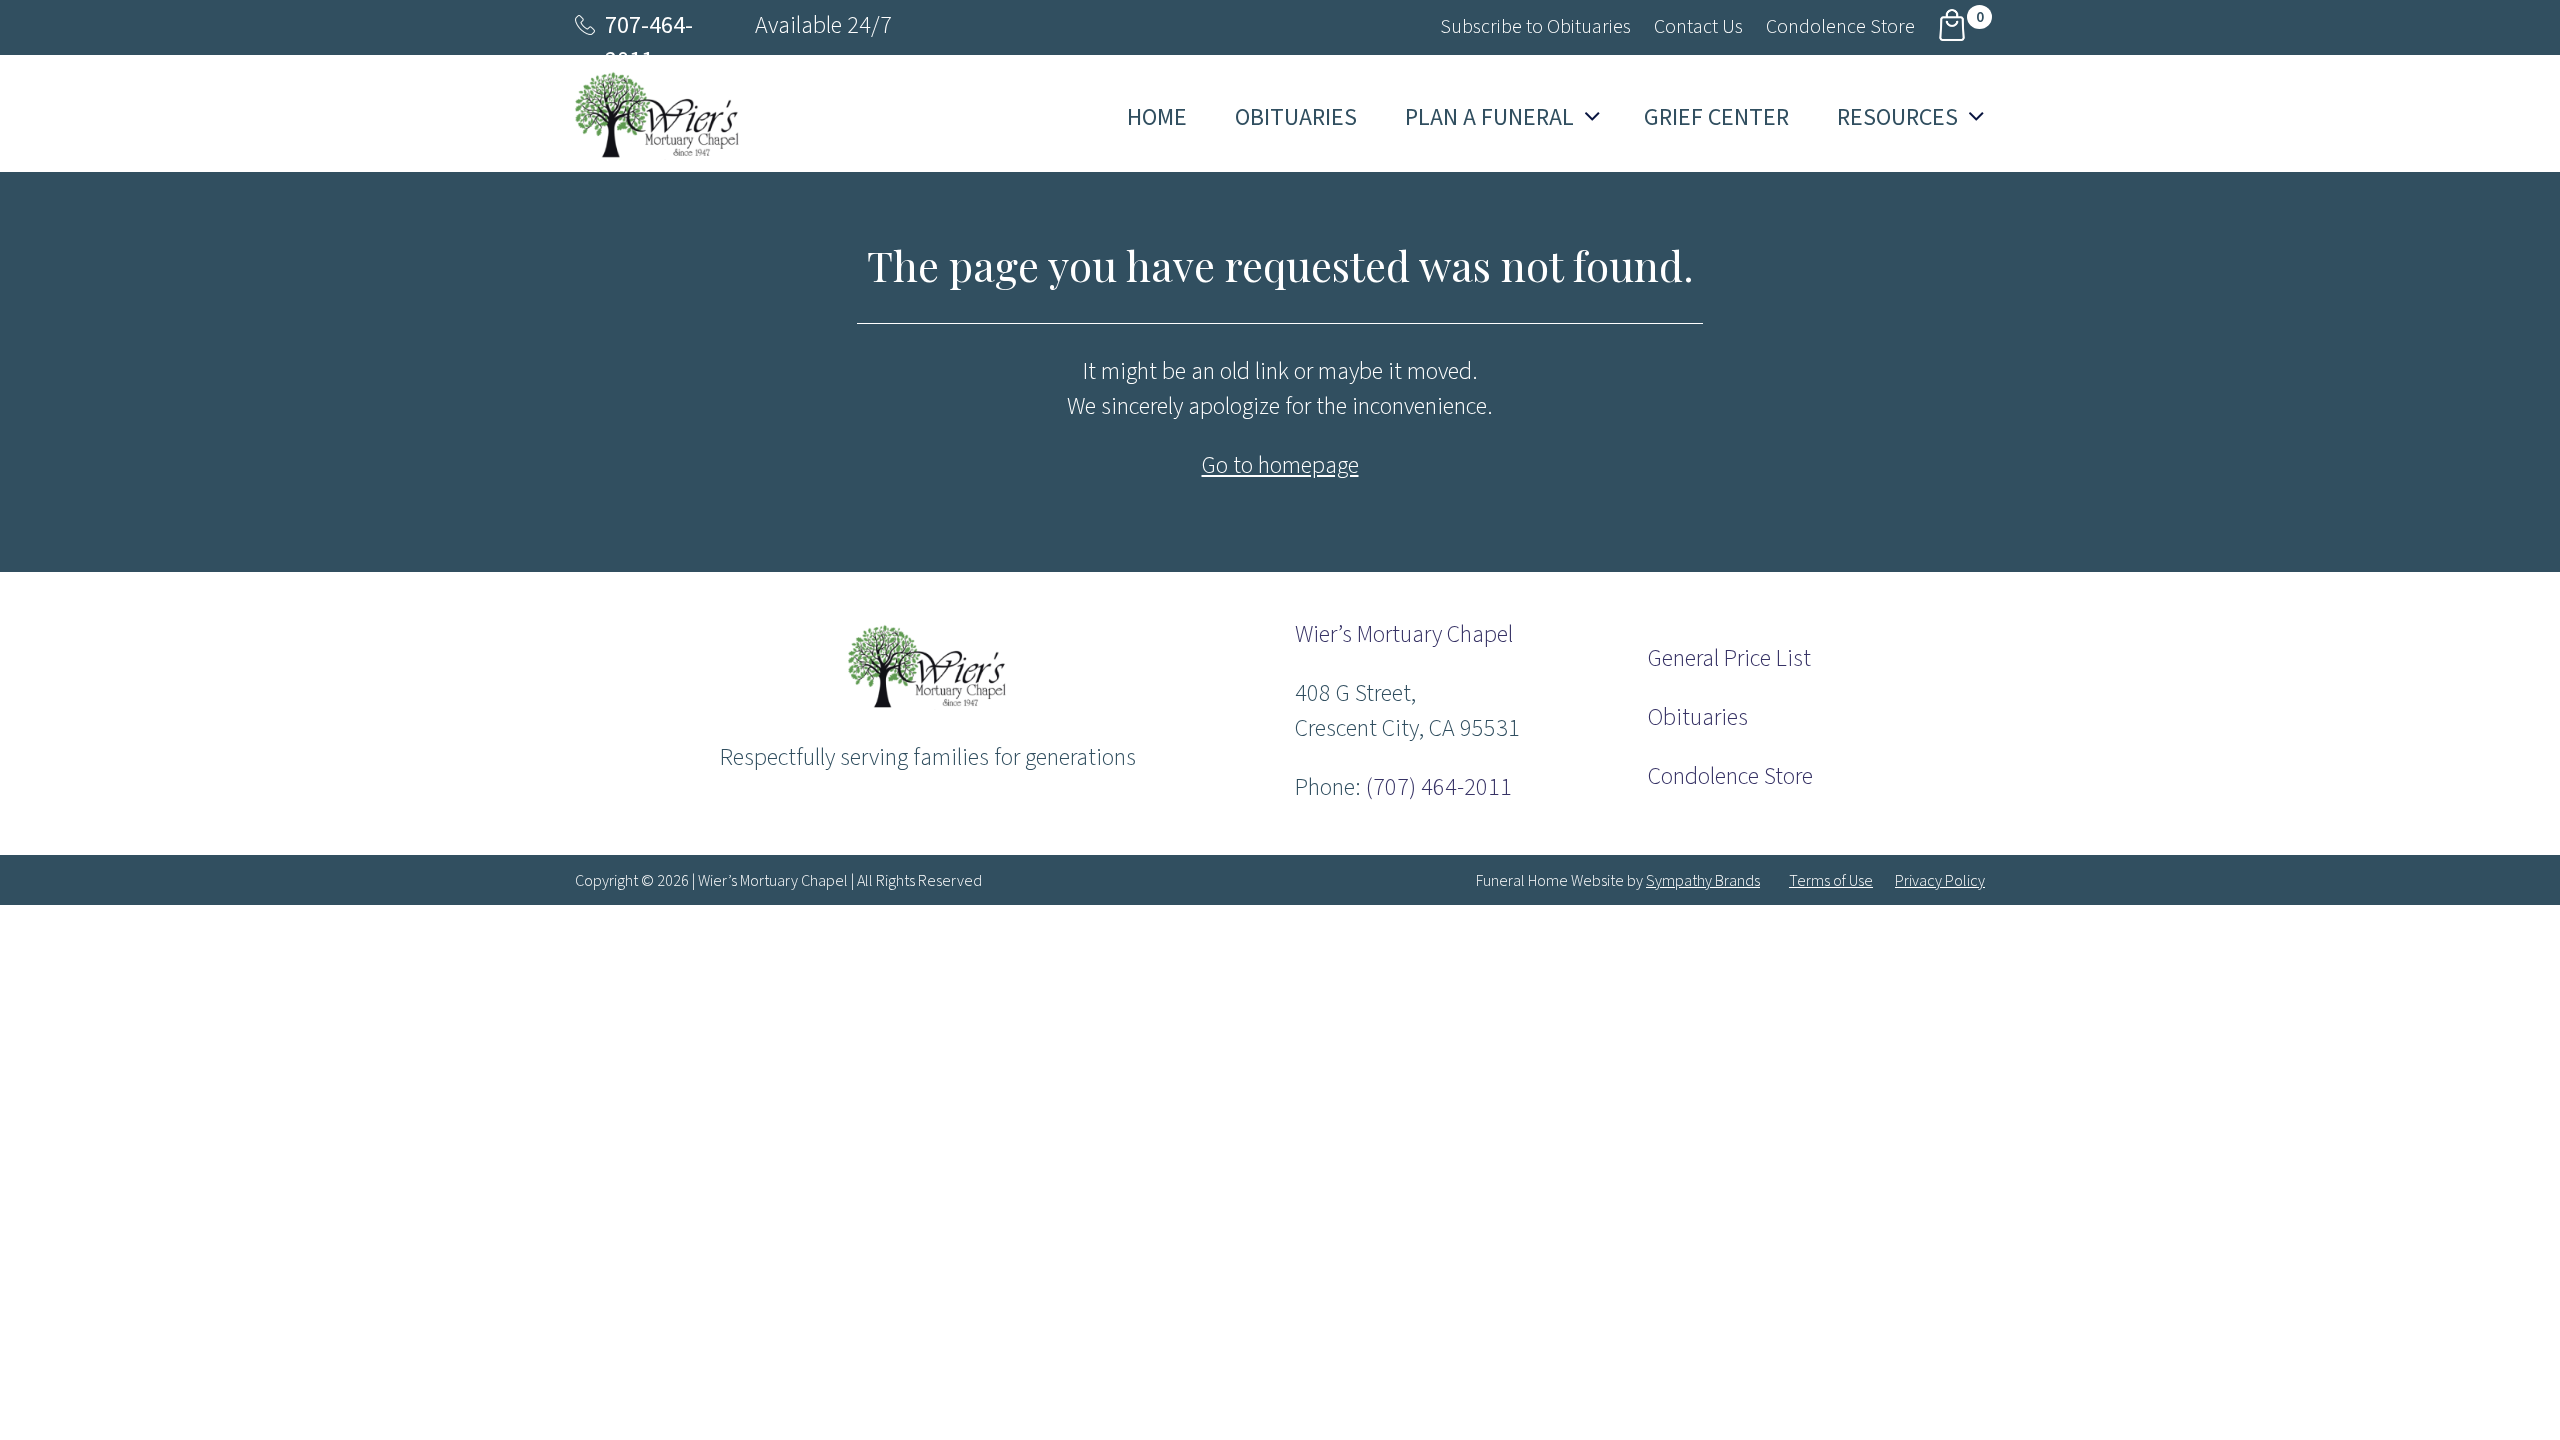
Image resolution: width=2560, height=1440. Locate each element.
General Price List (1729, 658)
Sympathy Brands (1703, 881)
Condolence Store (1730, 776)
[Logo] (927, 705)
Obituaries (1698, 717)
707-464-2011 (649, 43)
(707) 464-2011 (1439, 787)
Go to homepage (1280, 465)
